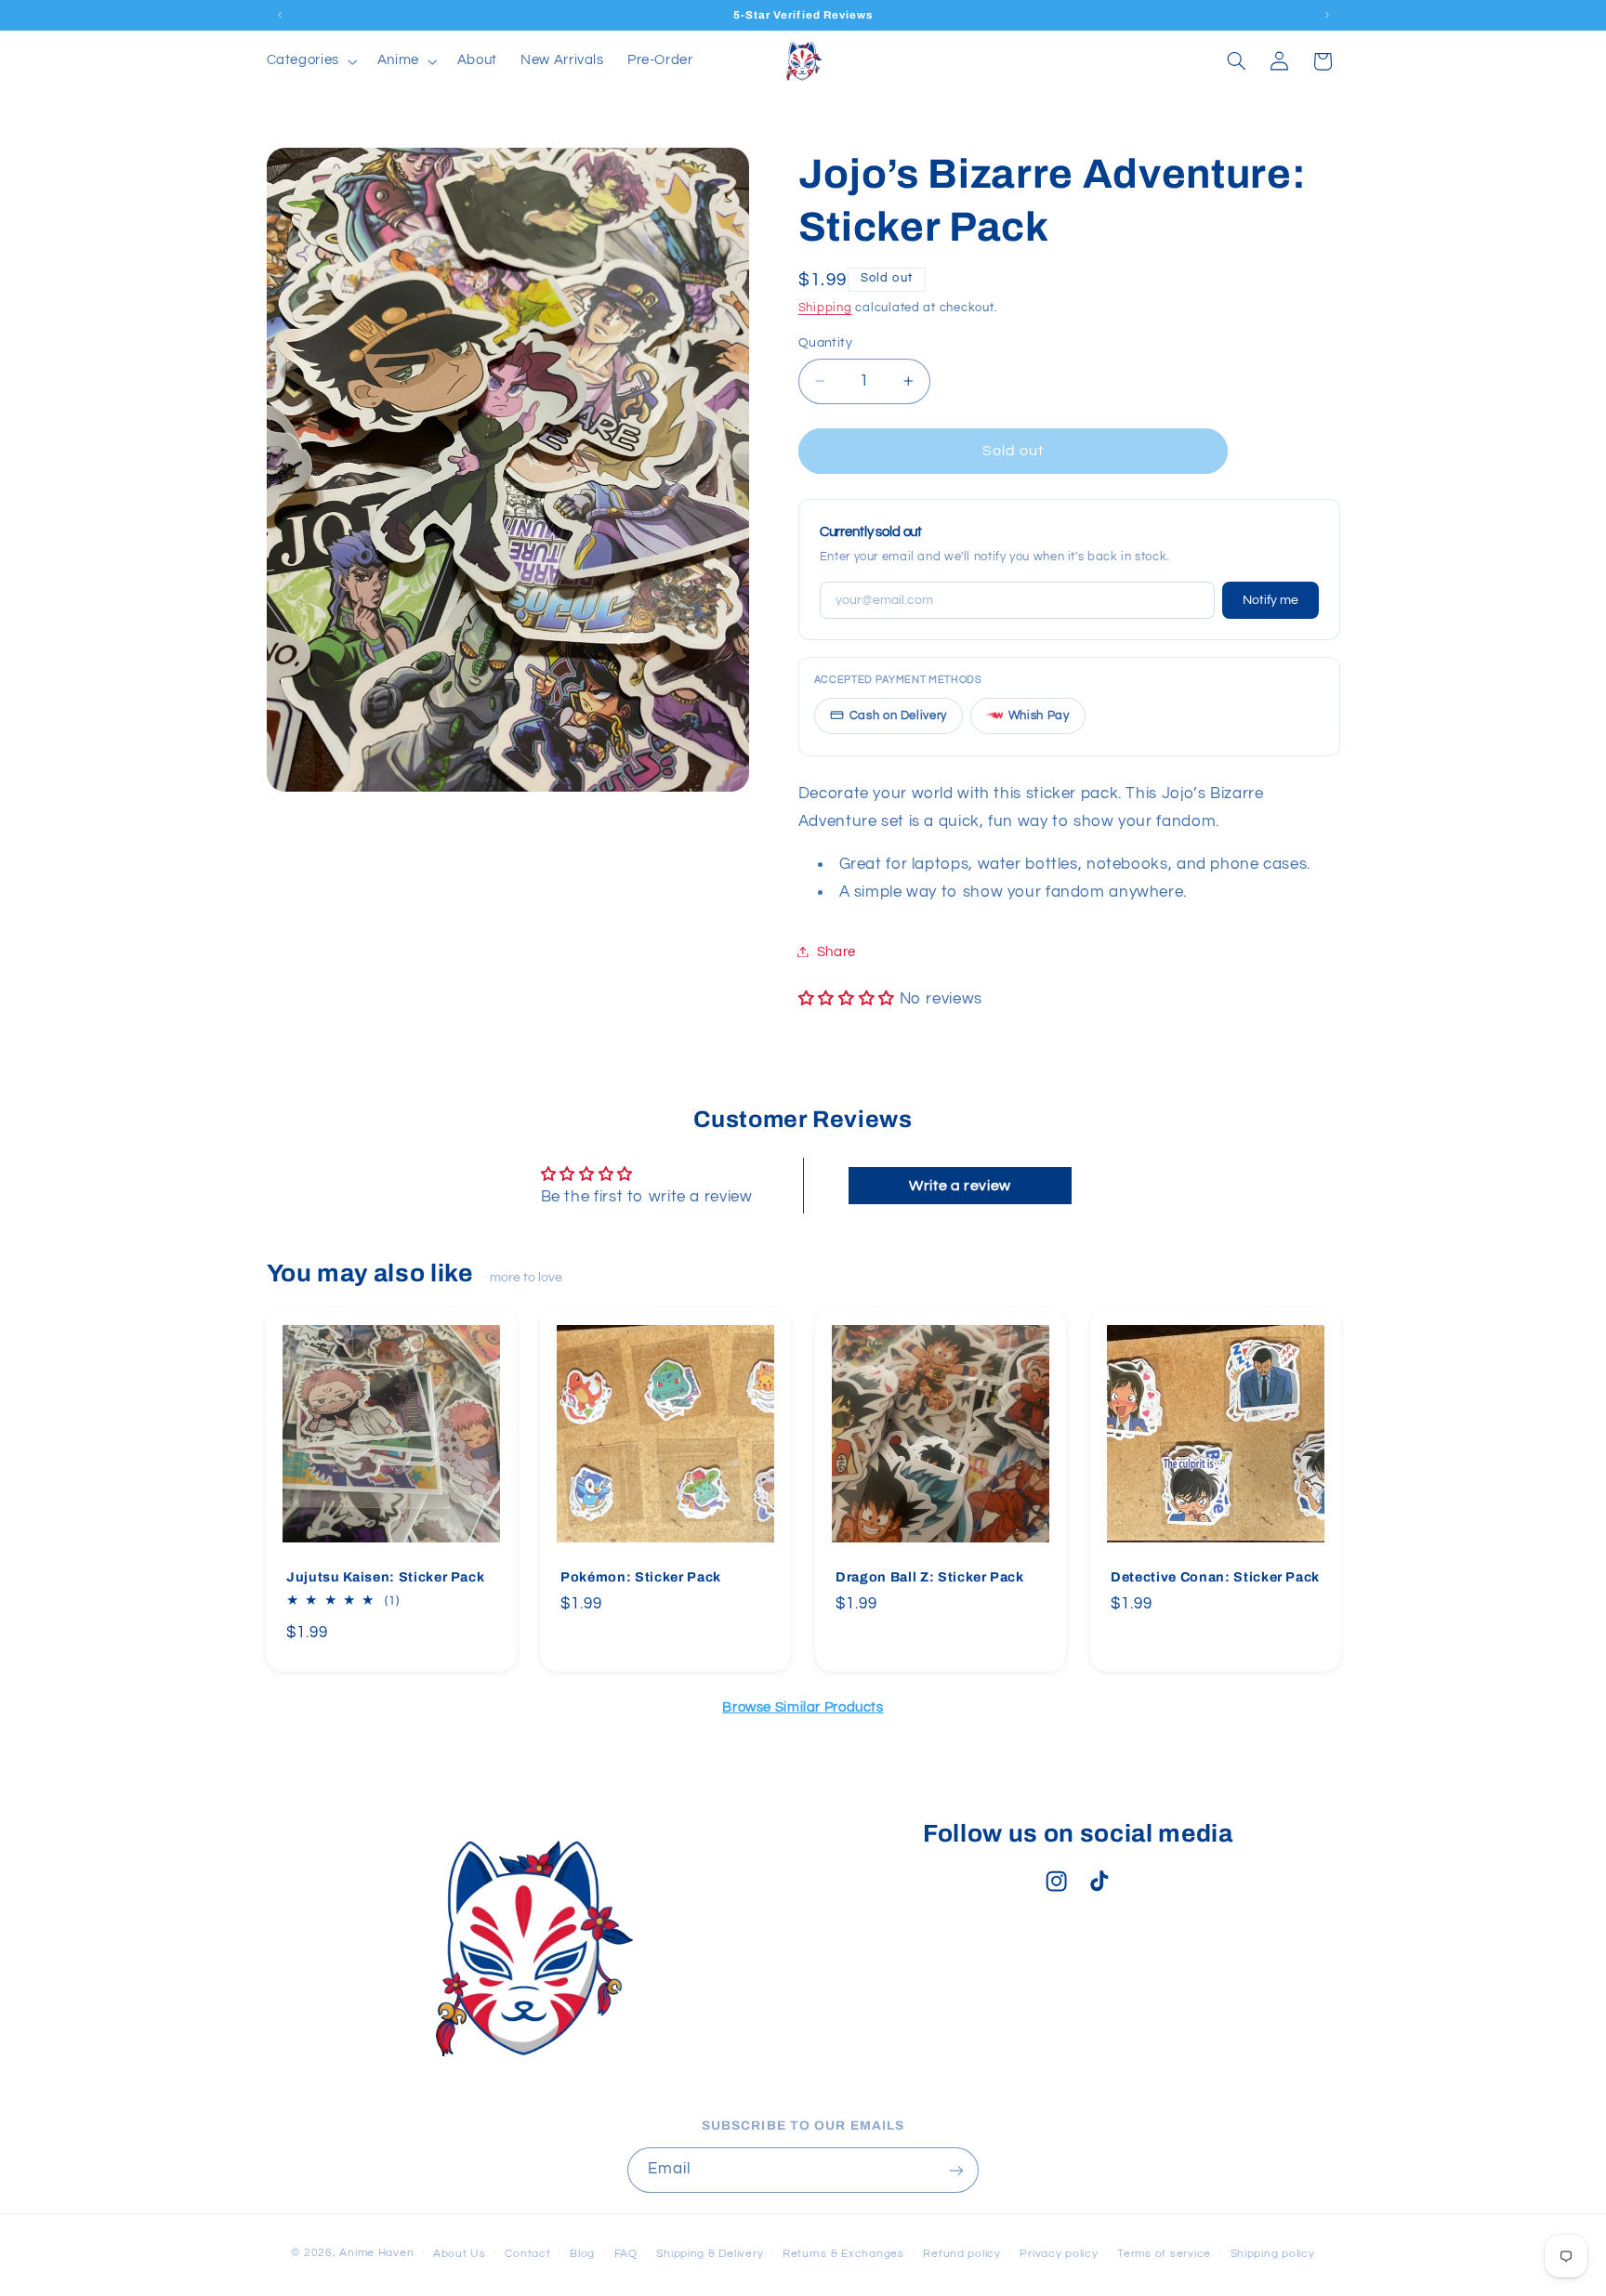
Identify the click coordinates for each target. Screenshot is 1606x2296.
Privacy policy (1059, 2253)
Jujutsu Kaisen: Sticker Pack (385, 1578)
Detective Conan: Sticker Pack (1215, 1578)
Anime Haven (376, 2252)
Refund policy (962, 2253)
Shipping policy (1273, 2253)
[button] (310, 61)
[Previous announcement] (280, 15)
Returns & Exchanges (843, 2253)
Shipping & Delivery (710, 2253)
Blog (582, 2253)
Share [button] (836, 951)
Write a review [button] (960, 1186)
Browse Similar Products (803, 1708)
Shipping (825, 308)
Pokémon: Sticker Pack (641, 1578)
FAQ (626, 2253)
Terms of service (1164, 2253)
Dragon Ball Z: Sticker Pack (930, 1578)
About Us (460, 2253)
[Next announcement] (1327, 15)
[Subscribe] (956, 2170)
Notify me (1270, 599)
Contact (527, 2253)
